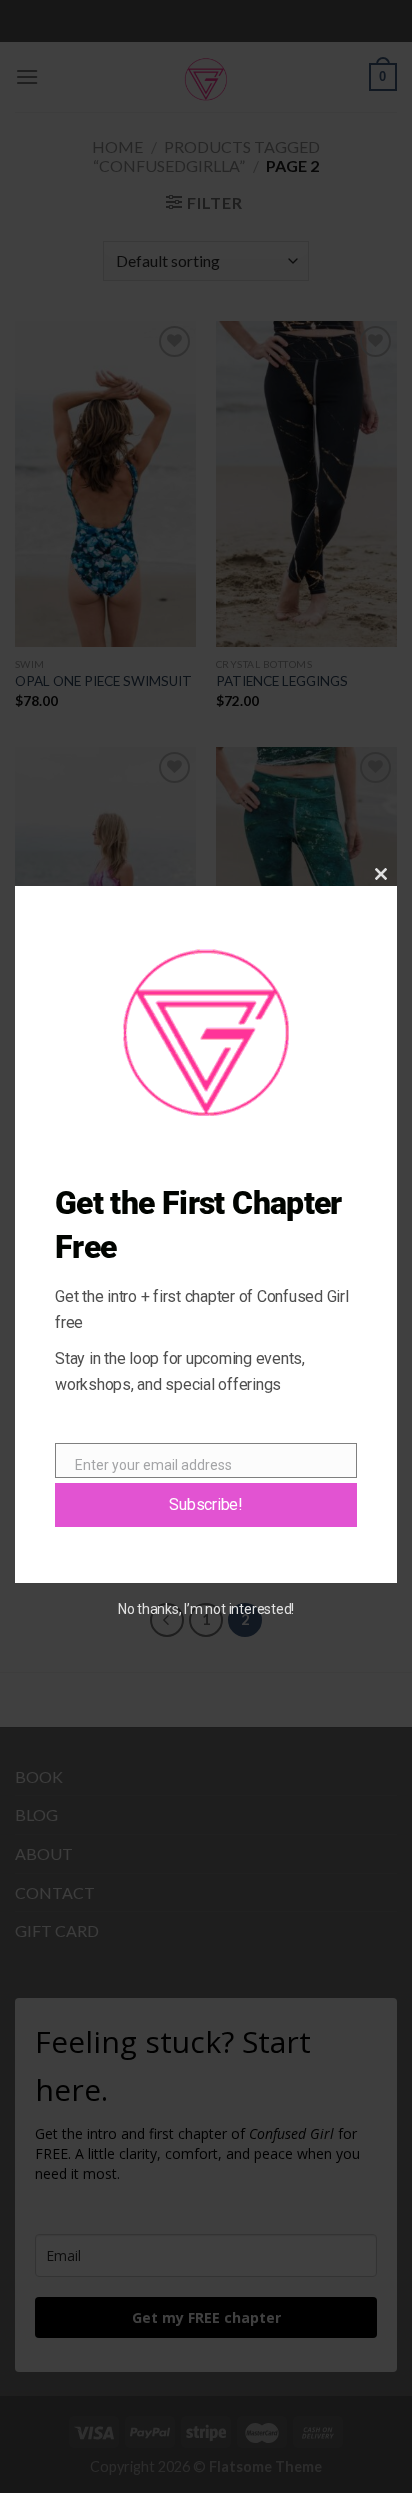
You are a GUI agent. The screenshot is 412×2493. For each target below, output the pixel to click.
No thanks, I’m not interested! (206, 1609)
